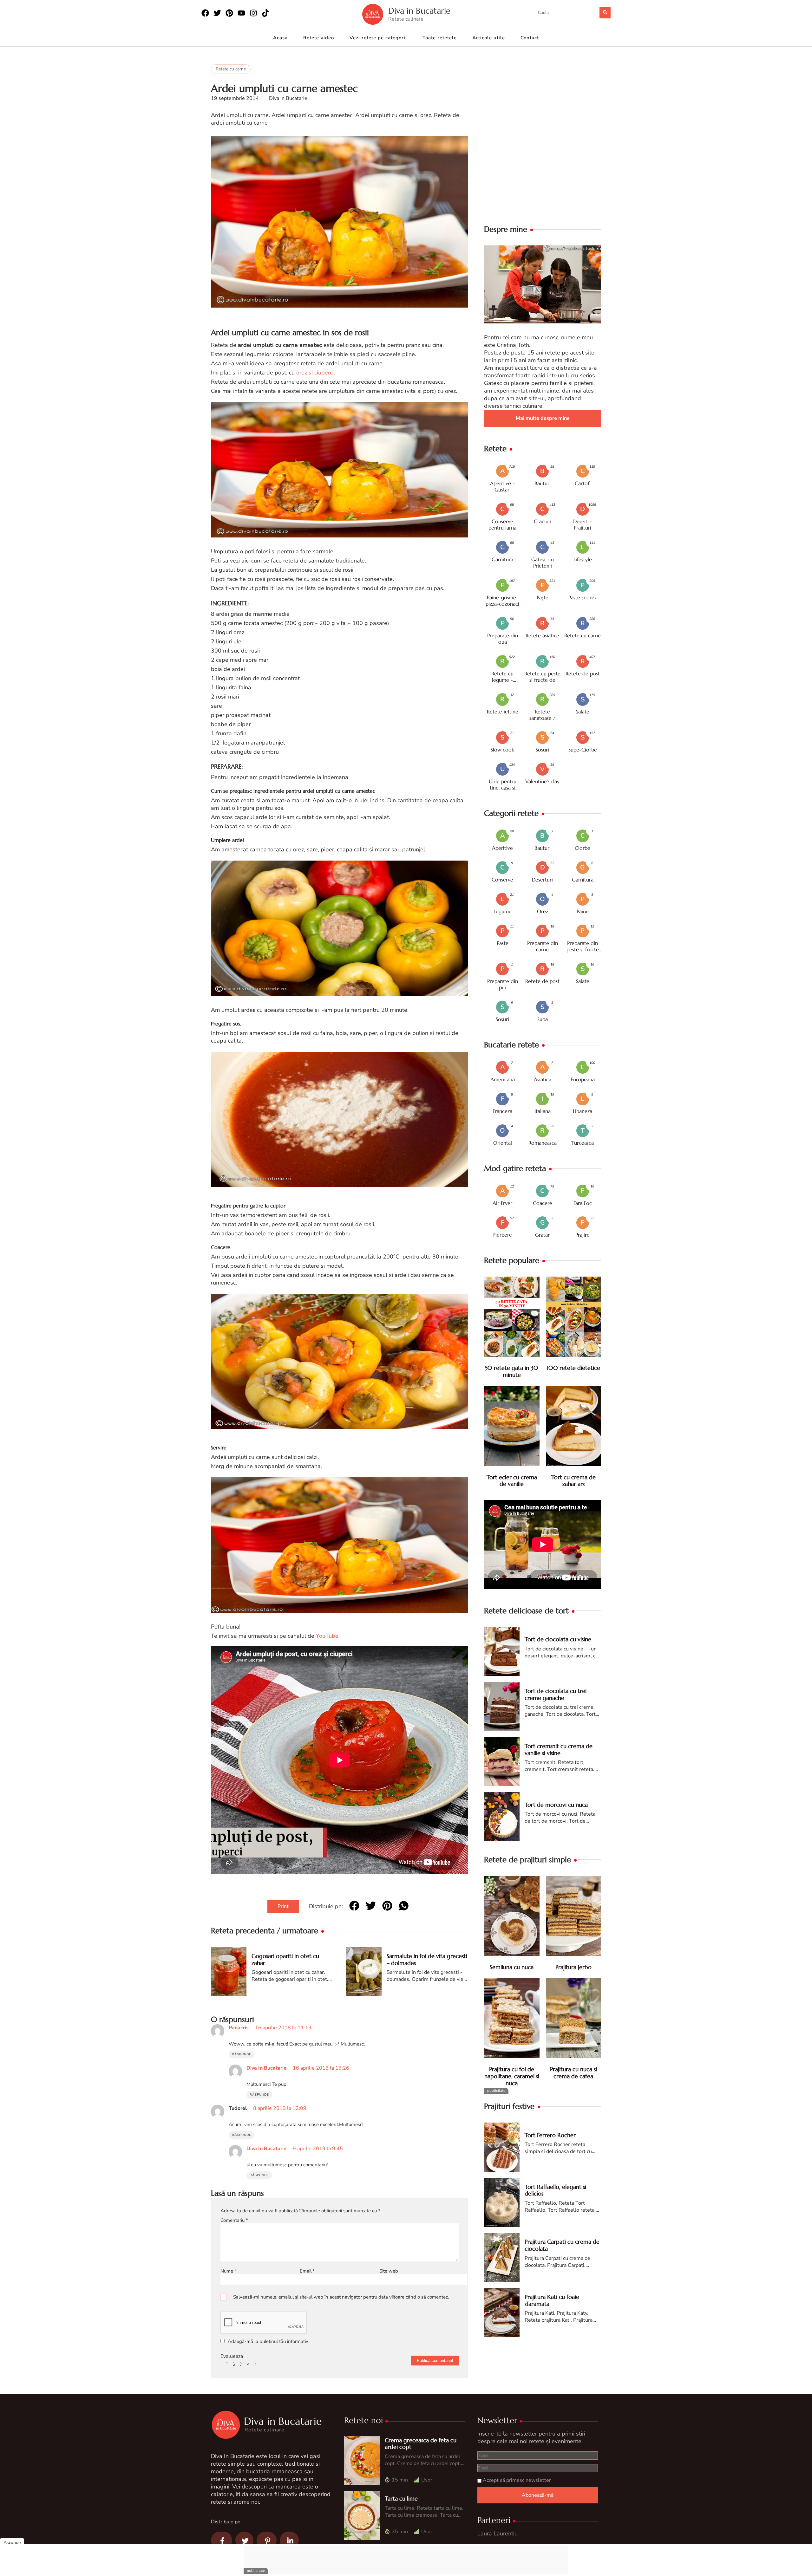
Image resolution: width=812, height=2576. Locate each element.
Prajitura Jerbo (573, 1967)
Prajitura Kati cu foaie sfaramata (552, 2300)
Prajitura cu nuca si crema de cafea (573, 2073)
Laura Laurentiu (498, 2534)
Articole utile (489, 38)
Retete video (319, 38)
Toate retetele (440, 38)
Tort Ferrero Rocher (550, 2135)
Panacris (239, 2028)
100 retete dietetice (573, 1368)
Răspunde (242, 2054)
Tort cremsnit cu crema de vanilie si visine (559, 1750)
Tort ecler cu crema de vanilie (512, 1481)
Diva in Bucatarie (419, 11)
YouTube (327, 1636)
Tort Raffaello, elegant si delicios (555, 2190)
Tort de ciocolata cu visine (558, 1639)
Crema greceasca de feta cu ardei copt (421, 2444)
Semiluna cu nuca (512, 1967)
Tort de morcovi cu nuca (556, 1805)
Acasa (280, 38)
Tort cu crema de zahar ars (573, 1481)
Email (307, 2271)
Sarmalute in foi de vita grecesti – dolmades (427, 1959)
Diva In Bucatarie (266, 2068)
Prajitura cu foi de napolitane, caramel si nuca (512, 2076)
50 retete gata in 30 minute (512, 1371)
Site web (389, 2271)
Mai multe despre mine (543, 418)
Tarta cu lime (401, 2498)
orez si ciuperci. (316, 373)
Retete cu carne (231, 69)
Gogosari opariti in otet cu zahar (285, 1959)
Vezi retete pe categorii (378, 38)
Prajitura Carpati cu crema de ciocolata (562, 2245)
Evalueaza (232, 2356)
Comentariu (234, 2220)
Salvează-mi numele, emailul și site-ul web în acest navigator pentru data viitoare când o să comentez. (341, 2297)
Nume (229, 2271)
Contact (530, 38)
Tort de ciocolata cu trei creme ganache (556, 1694)
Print (283, 1906)
